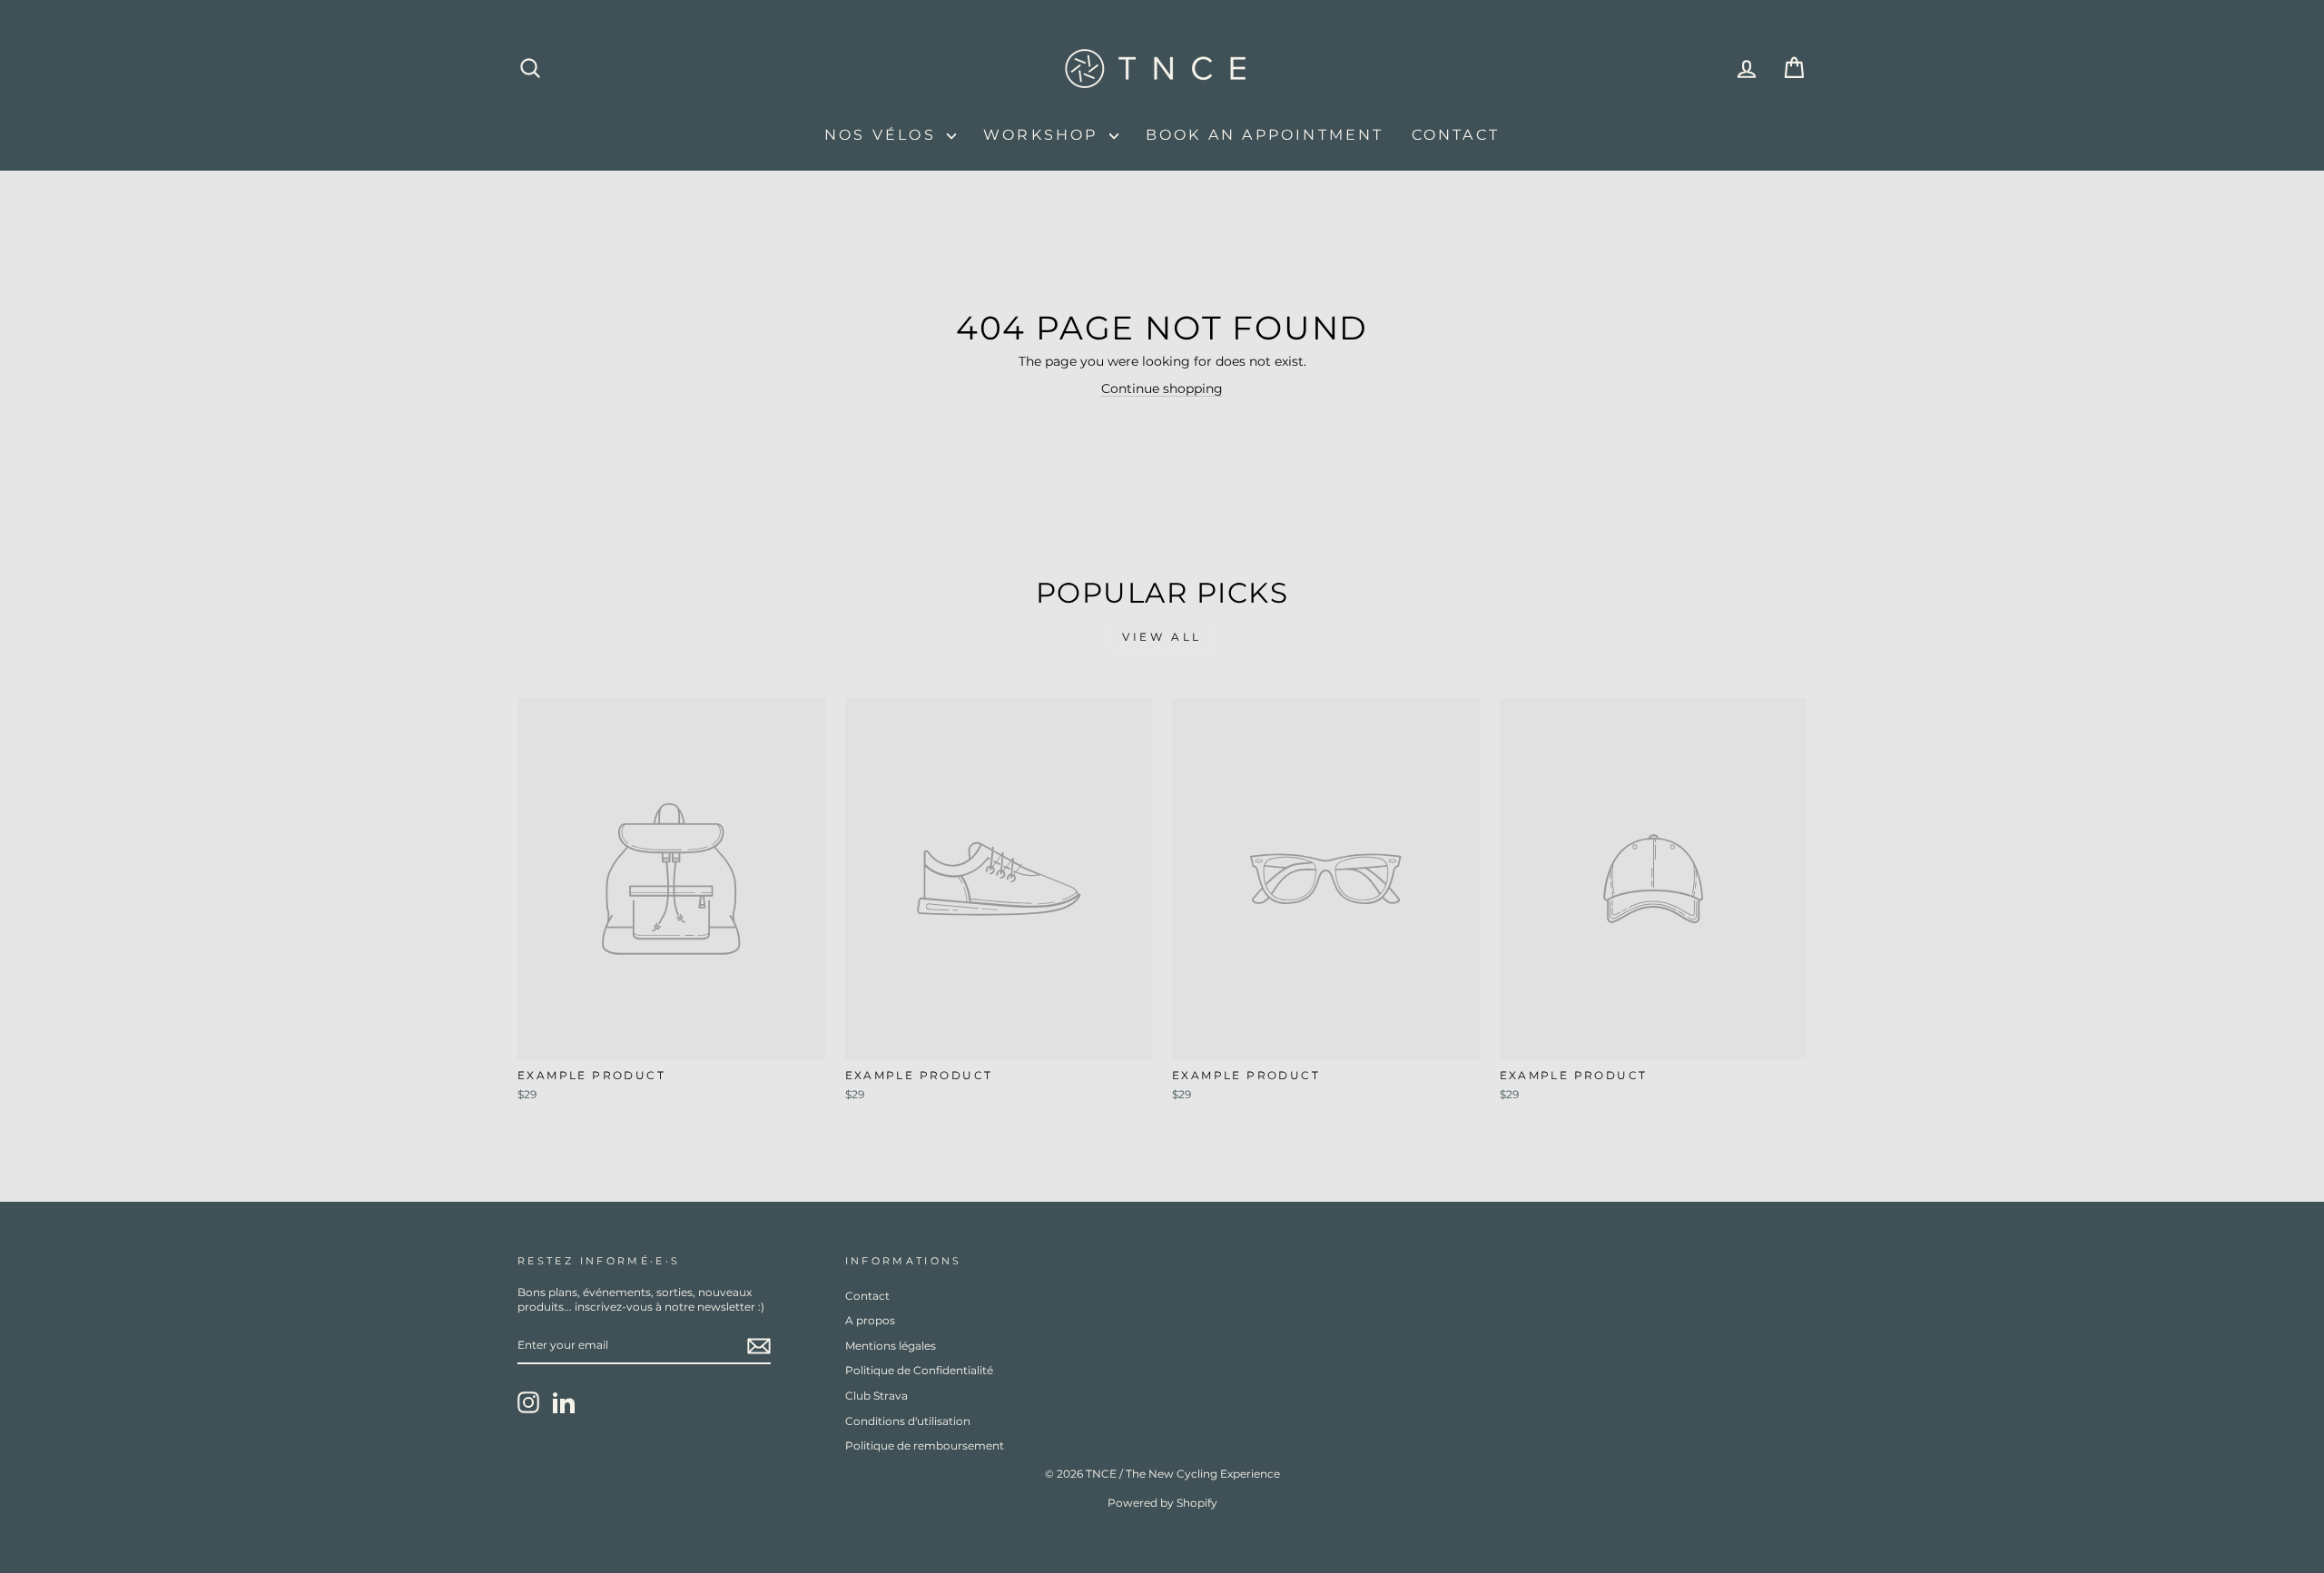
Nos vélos (883, 135)
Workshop (1044, 135)
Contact (1456, 135)
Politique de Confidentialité (919, 1370)
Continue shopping (1162, 388)
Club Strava (876, 1396)
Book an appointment (1265, 135)
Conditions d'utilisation (908, 1421)
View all (1162, 637)
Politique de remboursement (925, 1445)
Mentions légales (891, 1346)
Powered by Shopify (1162, 1503)
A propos (870, 1320)
